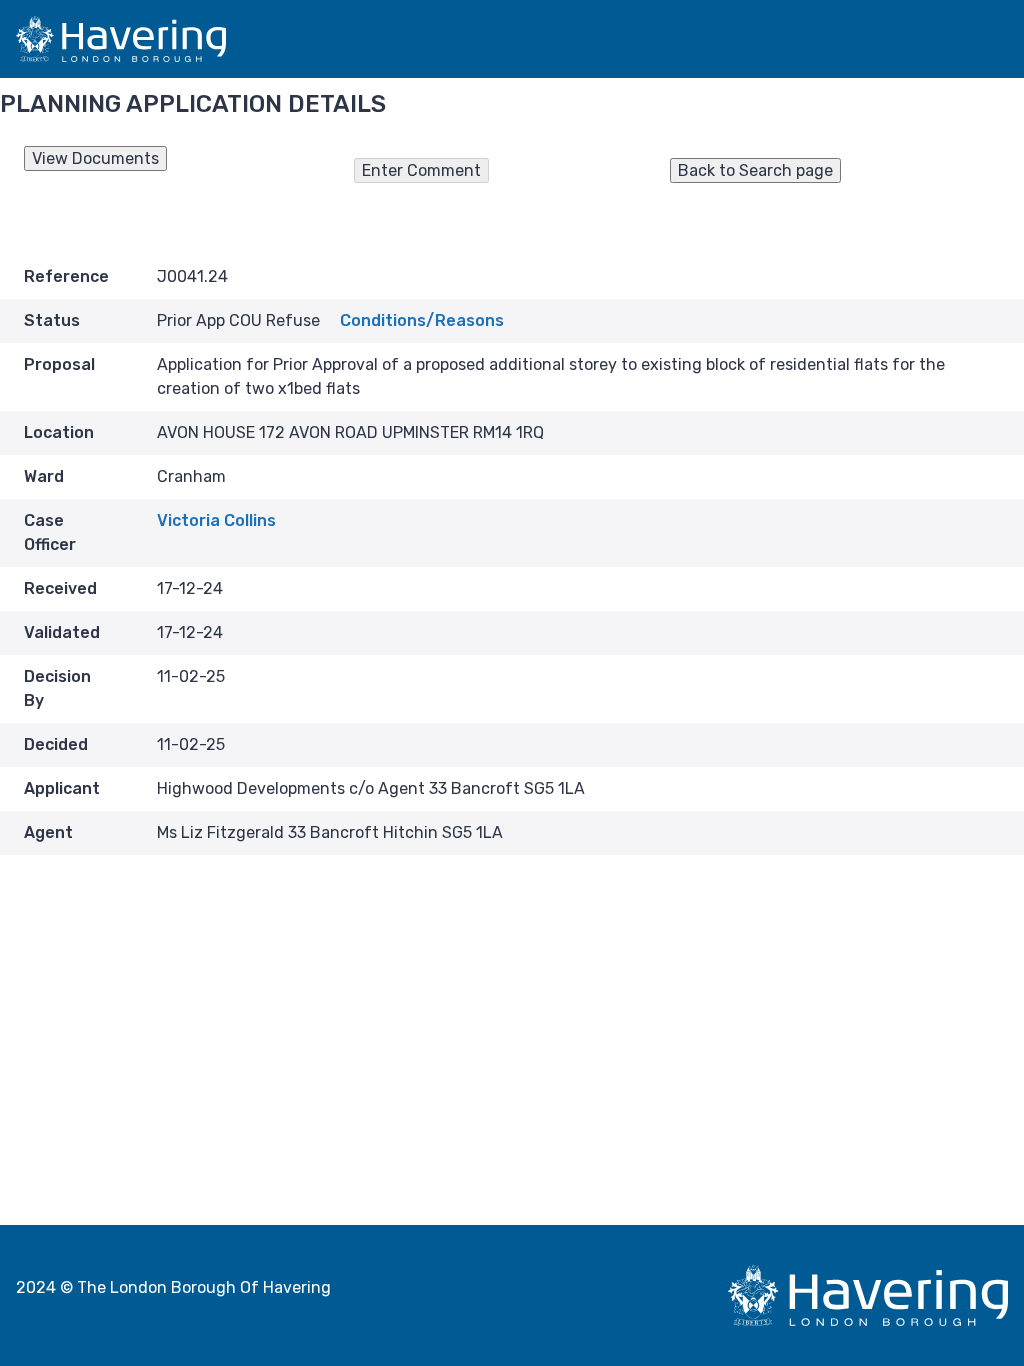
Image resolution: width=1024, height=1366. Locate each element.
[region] (512, 181)
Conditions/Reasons (422, 320)
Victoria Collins (216, 520)
